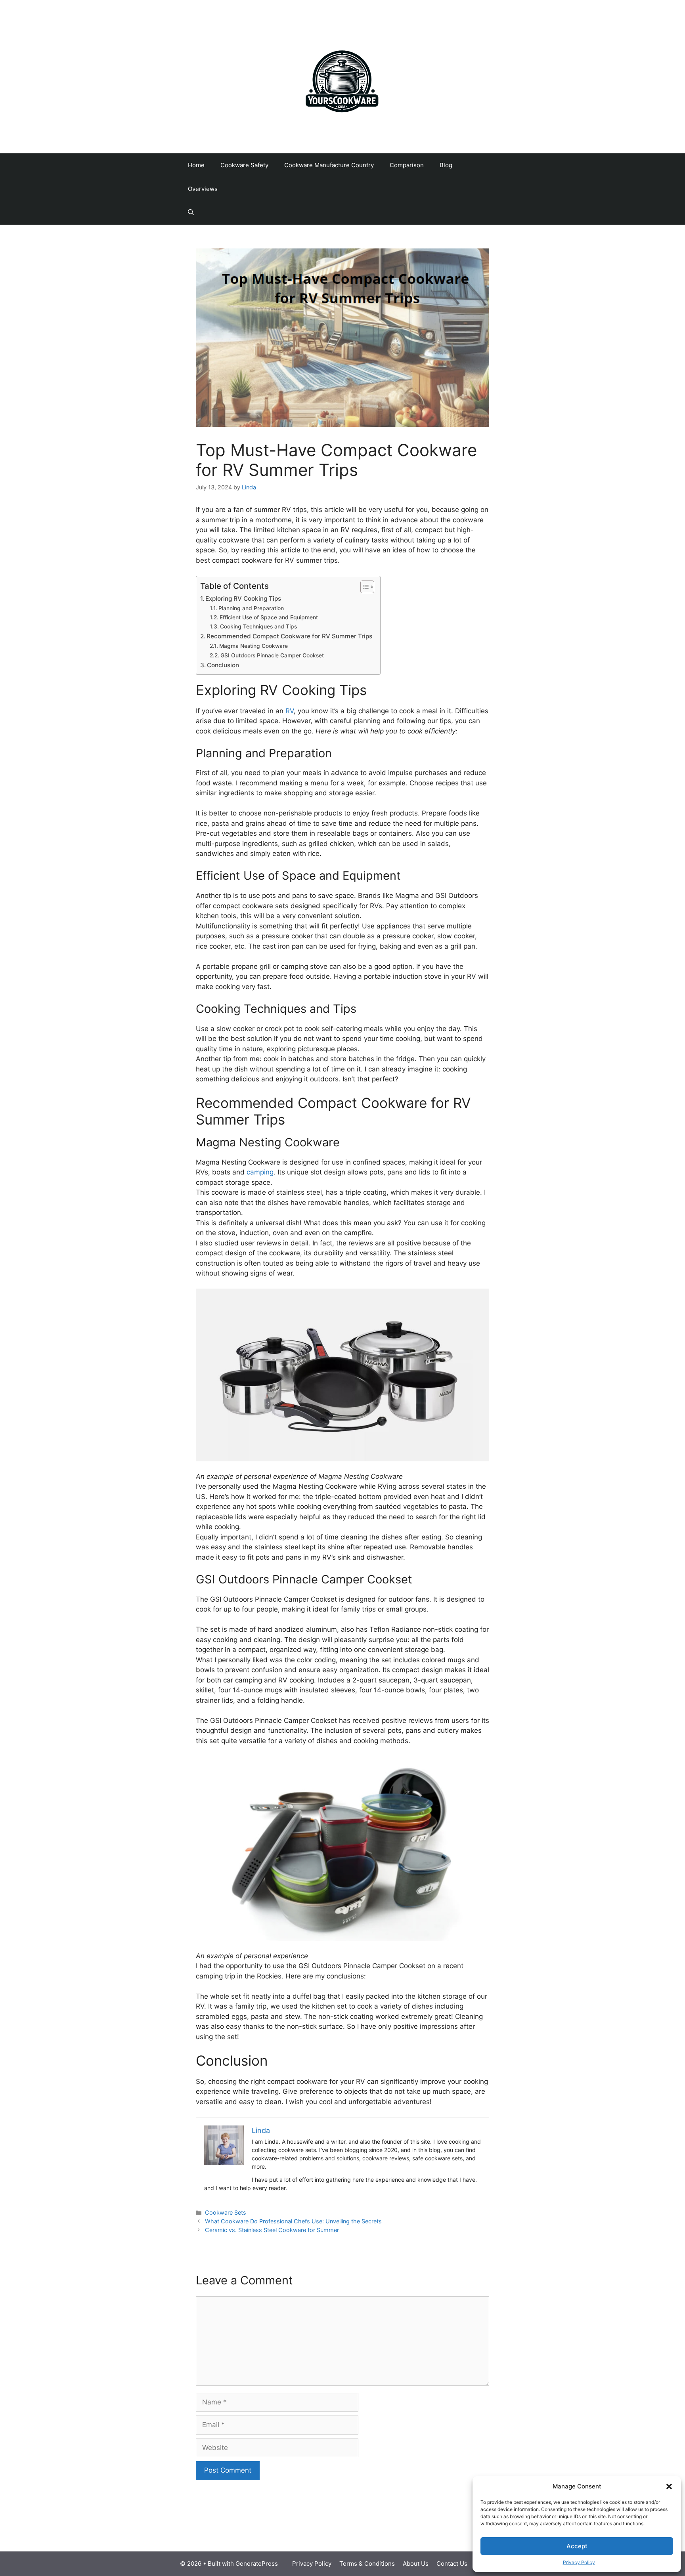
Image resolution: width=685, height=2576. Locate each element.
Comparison (407, 165)
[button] (669, 2486)
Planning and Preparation (251, 608)
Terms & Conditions (367, 2564)
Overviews (203, 189)
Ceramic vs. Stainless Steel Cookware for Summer (272, 2230)
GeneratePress (257, 2564)
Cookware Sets (226, 2212)
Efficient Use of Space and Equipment (269, 617)
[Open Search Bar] (191, 213)
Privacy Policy (579, 2562)
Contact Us (452, 2564)
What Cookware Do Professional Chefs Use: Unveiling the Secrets (293, 2221)
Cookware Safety (244, 165)
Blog (446, 165)
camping (260, 1172)
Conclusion (223, 665)
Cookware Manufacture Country (329, 165)
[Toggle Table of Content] (363, 587)
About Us (416, 2564)
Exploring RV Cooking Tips (243, 599)
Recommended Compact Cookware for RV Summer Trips (289, 636)
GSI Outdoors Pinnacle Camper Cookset (272, 655)
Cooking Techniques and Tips (258, 626)
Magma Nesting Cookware (254, 646)
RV (290, 711)
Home (196, 165)
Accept (577, 2546)
